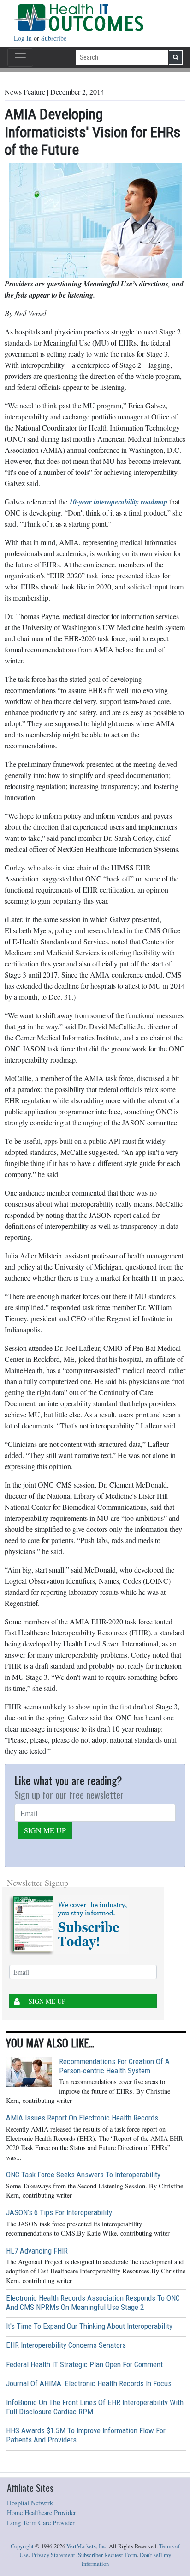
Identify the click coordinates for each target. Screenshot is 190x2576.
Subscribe (54, 38)
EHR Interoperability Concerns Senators (66, 2345)
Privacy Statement (53, 2555)
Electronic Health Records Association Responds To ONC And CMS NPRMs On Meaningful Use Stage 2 (93, 2303)
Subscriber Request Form (107, 2555)
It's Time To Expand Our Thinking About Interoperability (89, 2326)
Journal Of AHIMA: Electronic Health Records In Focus (89, 2383)
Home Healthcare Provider (42, 2512)
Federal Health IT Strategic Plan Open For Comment (84, 2364)
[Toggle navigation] (20, 57)
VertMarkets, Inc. (87, 2546)
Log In (24, 38)
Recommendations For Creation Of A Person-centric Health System (114, 2066)
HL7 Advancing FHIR (37, 2251)
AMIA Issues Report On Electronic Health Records (82, 2118)
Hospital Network (30, 2503)
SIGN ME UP (45, 1830)
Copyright (22, 2546)
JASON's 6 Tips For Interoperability (59, 2212)
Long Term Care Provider (41, 2523)
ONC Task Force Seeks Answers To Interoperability (83, 2175)
